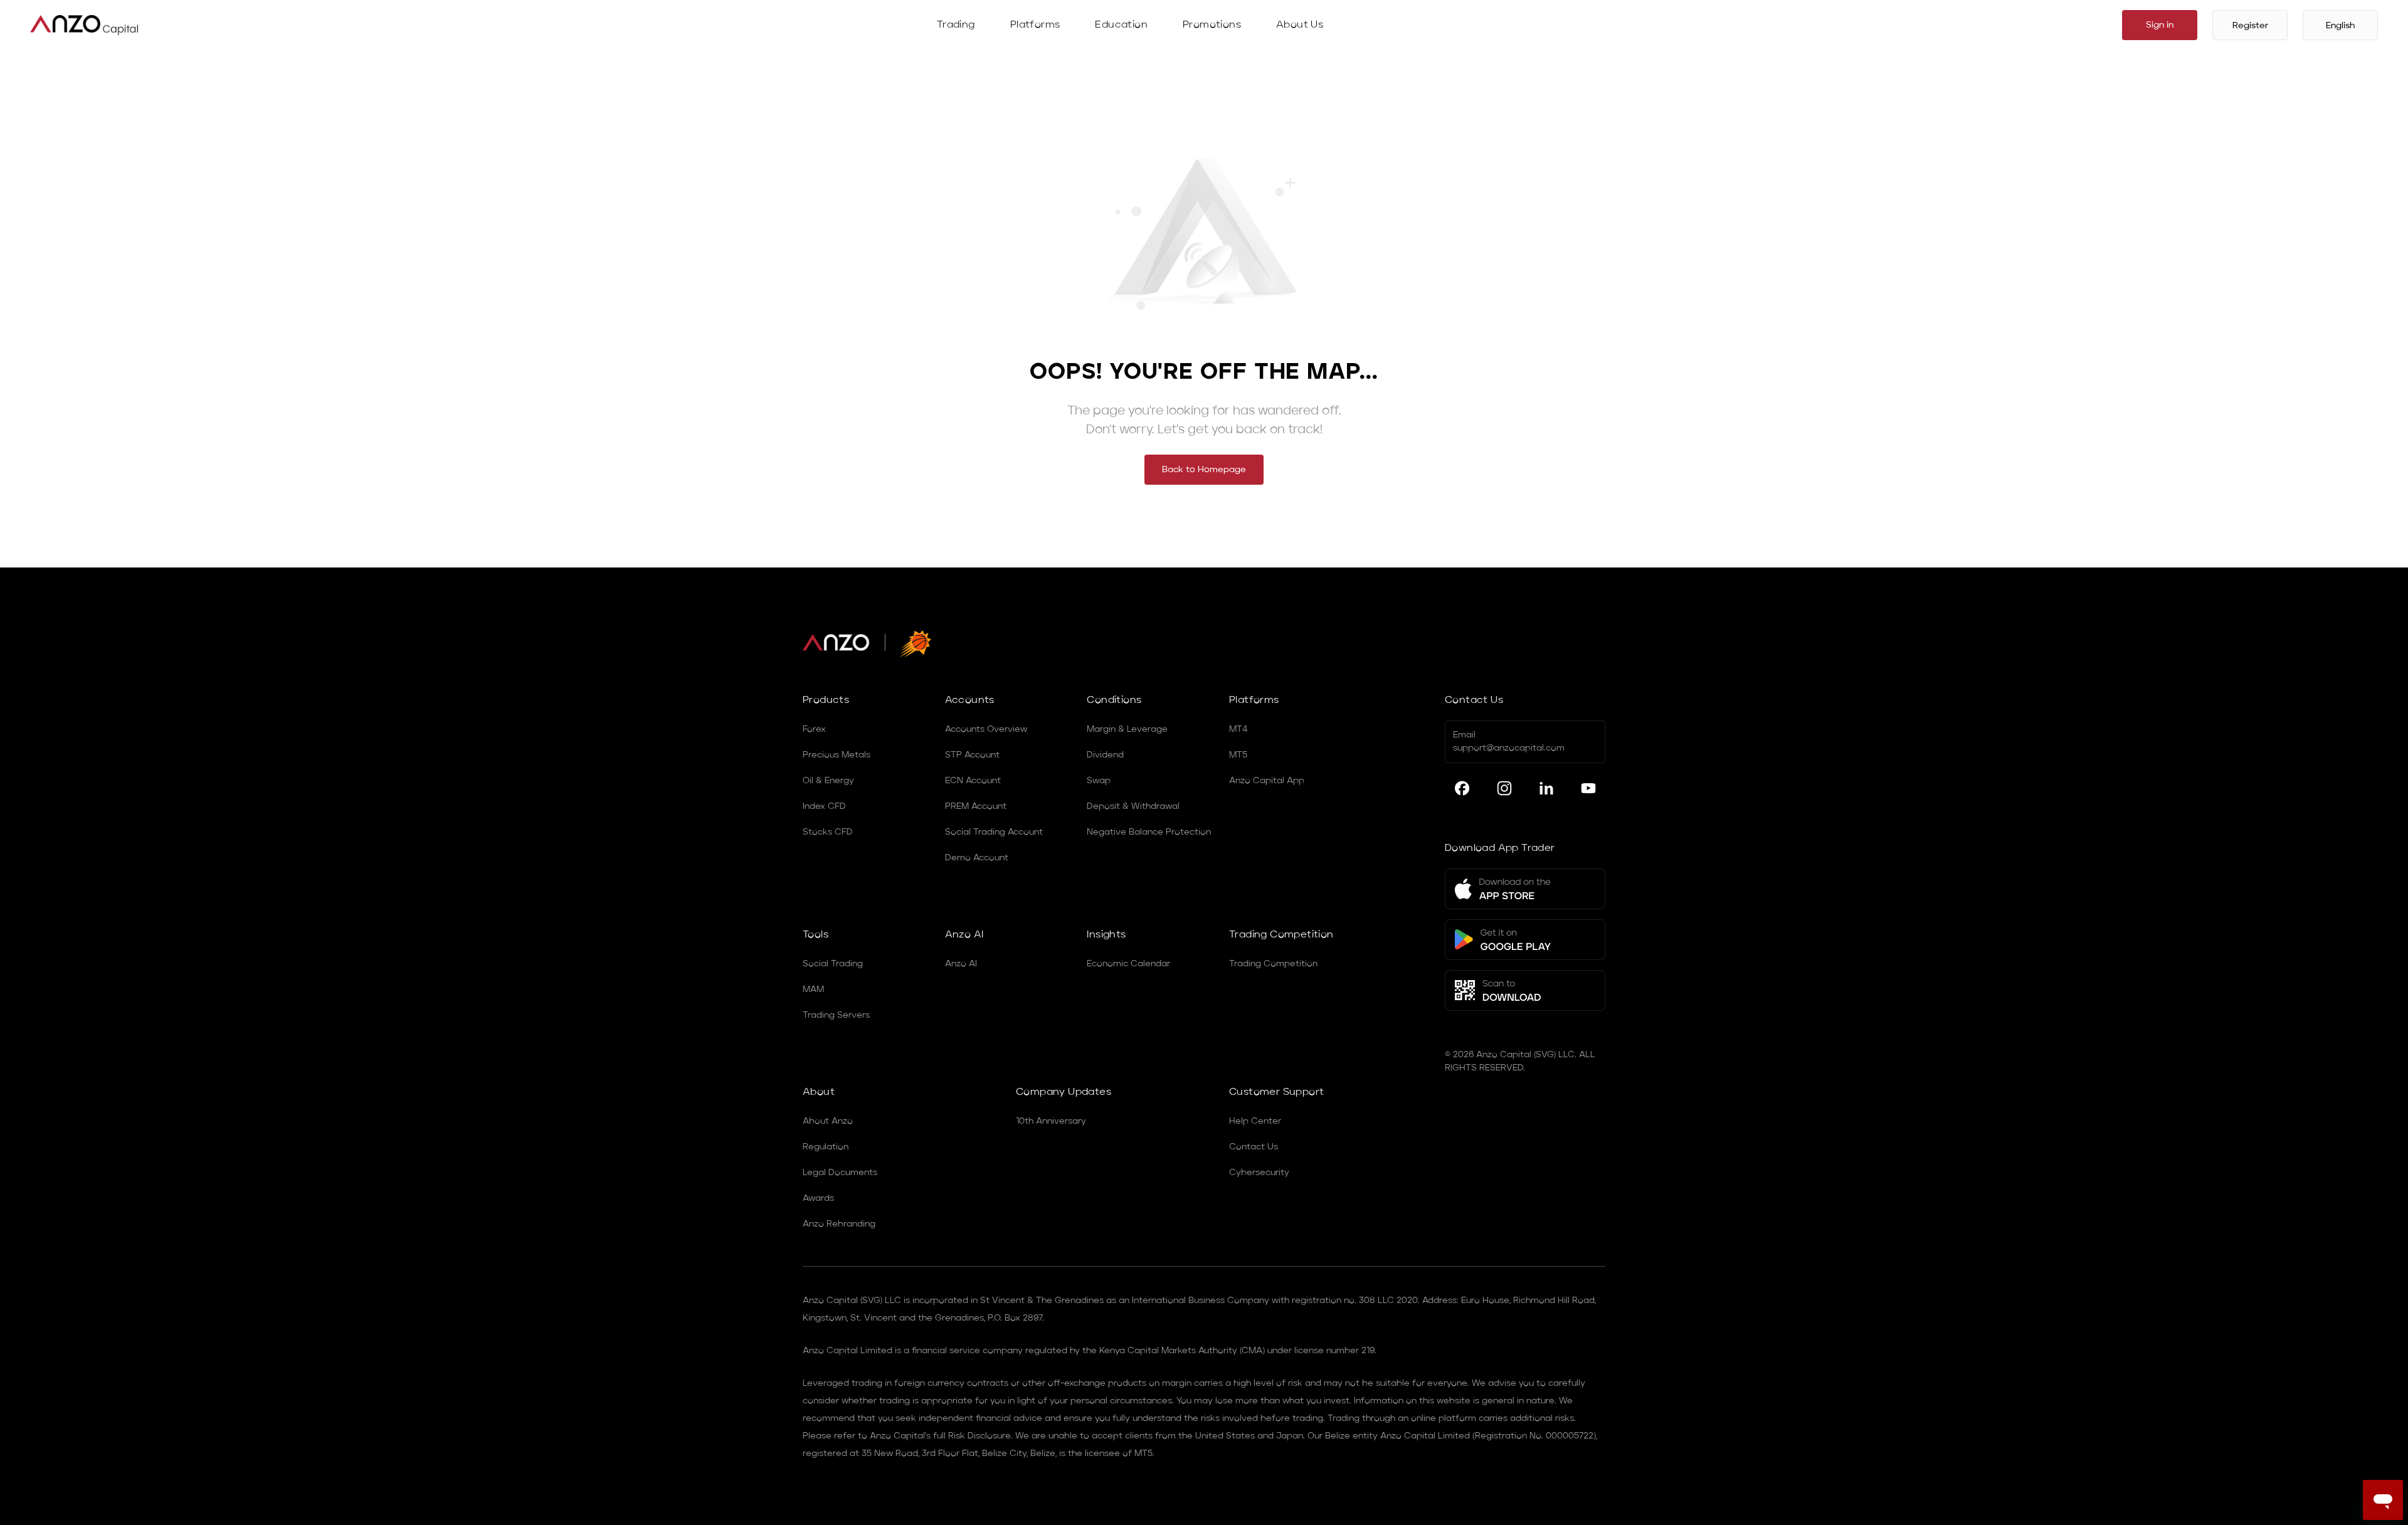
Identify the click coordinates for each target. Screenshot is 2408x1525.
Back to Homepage (1204, 470)
